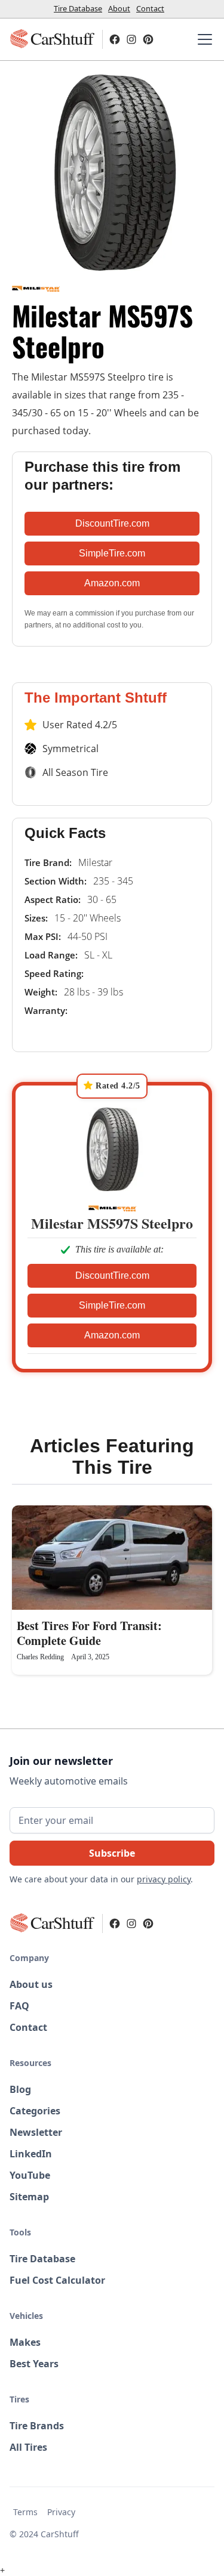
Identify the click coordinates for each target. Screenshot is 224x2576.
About (119, 8)
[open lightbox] (112, 173)
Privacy (61, 2512)
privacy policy (164, 1879)
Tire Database (78, 8)
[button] (202, 39)
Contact (150, 8)
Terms (25, 2512)
